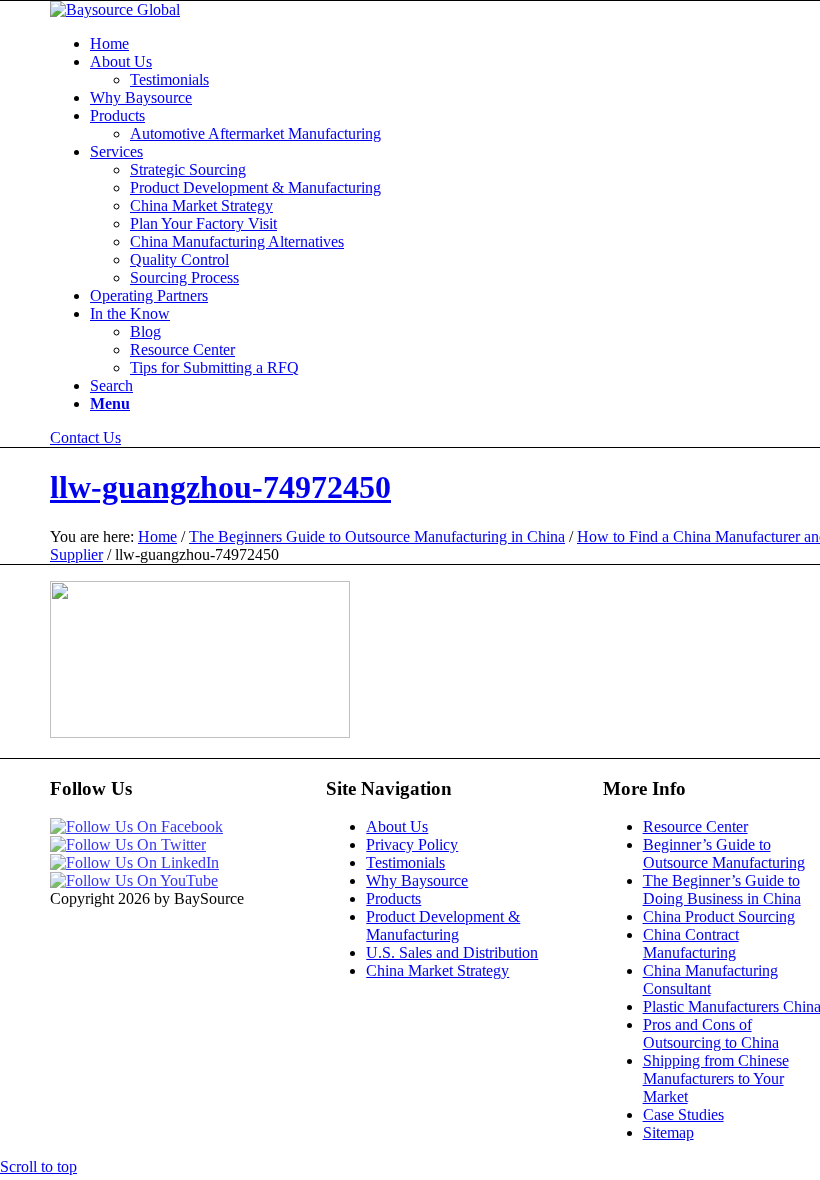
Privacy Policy (412, 844)
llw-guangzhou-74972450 (220, 487)
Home (157, 536)
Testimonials (405, 862)
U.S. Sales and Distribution (452, 952)
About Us (397, 826)
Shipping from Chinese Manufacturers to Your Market (716, 1078)
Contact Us (85, 437)
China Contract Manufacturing (691, 943)
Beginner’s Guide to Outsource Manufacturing (724, 853)
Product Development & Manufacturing (443, 925)
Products (393, 898)
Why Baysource (417, 880)
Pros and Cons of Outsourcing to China (711, 1033)
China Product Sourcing (719, 916)
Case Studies (683, 1114)
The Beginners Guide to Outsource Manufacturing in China (377, 536)
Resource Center (695, 826)
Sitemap (668, 1132)
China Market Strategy (437, 970)
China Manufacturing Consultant (710, 979)
